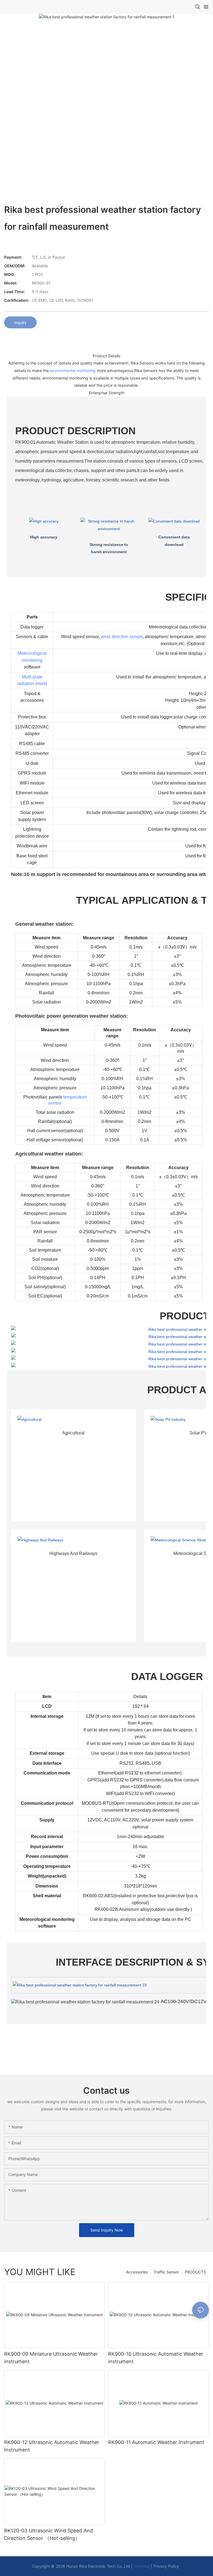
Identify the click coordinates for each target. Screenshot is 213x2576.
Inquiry (20, 322)
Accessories (137, 2272)
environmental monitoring (73, 370)
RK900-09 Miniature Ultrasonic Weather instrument (51, 2358)
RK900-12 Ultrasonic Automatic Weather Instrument (52, 2446)
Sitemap (142, 2566)
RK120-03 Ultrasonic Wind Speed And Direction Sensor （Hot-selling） (49, 2534)
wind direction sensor (122, 637)
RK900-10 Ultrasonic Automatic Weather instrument (156, 2358)
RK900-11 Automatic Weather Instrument (156, 2442)
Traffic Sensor (166, 2272)
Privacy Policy (166, 2566)
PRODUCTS (195, 2272)
